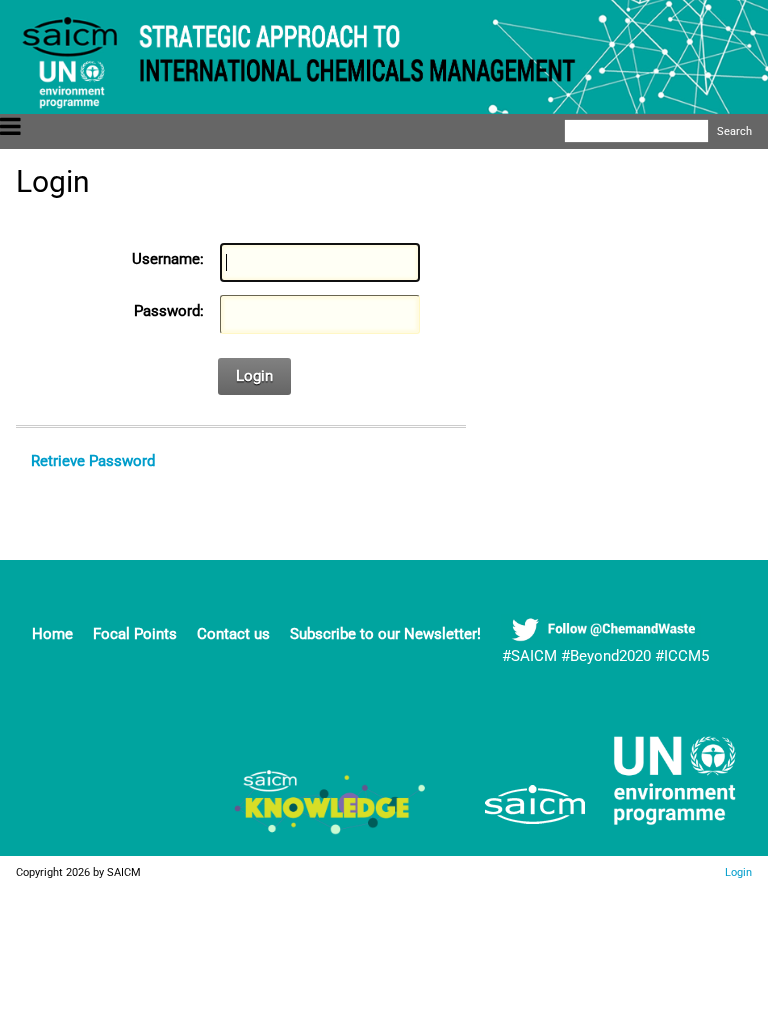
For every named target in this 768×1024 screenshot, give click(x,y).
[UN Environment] (666, 829)
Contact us (233, 634)
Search (734, 131)
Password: (169, 311)
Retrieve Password (93, 461)
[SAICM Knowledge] (331, 829)
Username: (168, 259)
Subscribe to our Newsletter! (385, 634)
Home (52, 634)
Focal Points (135, 634)
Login (254, 376)
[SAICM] (510, 829)
